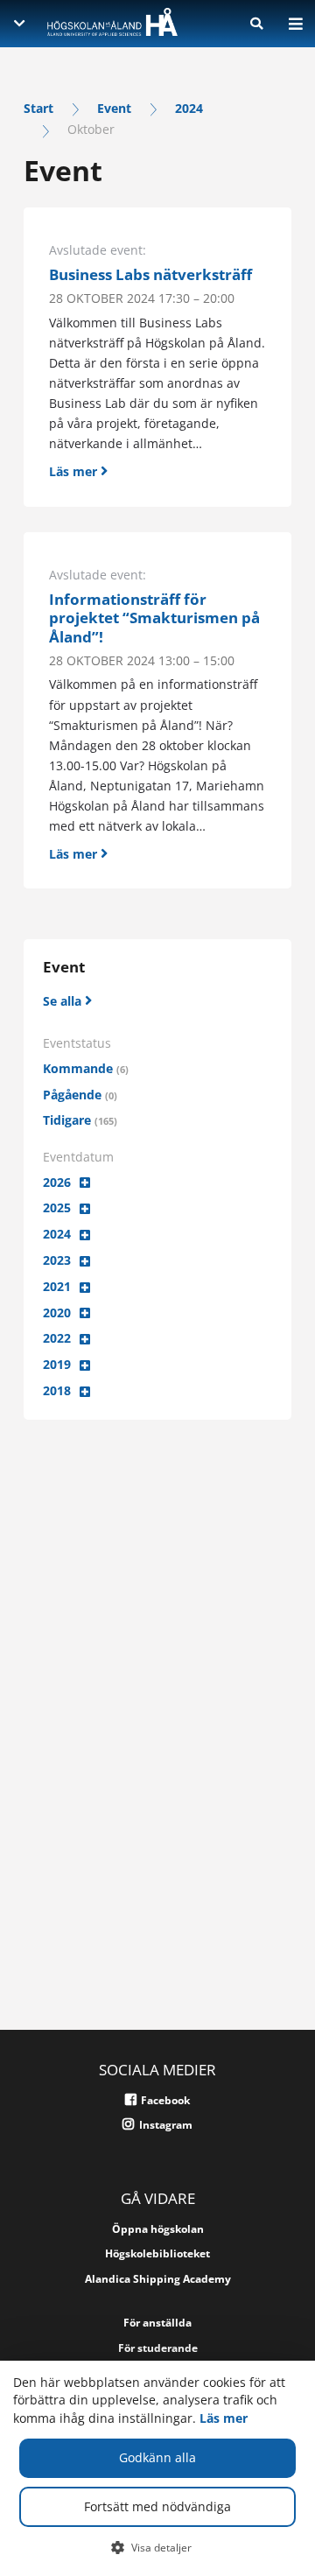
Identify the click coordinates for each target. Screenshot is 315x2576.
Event (114, 108)
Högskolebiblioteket (157, 2253)
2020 (57, 1313)
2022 (57, 1338)
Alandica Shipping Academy (158, 2279)
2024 (189, 108)
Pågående (80, 1095)
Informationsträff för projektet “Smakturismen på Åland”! (154, 618)
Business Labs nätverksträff (150, 275)
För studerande (158, 2348)
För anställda (157, 2323)
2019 (57, 1364)
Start (38, 108)
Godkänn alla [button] (157, 2457)
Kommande (86, 1068)
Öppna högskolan (158, 2229)
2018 (57, 1390)
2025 (57, 1207)
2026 (57, 1182)
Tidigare (80, 1120)
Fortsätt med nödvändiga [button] (157, 2506)
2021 (57, 1286)
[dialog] (157, 2468)
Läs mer (224, 2418)
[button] (158, 2547)
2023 (57, 1260)
